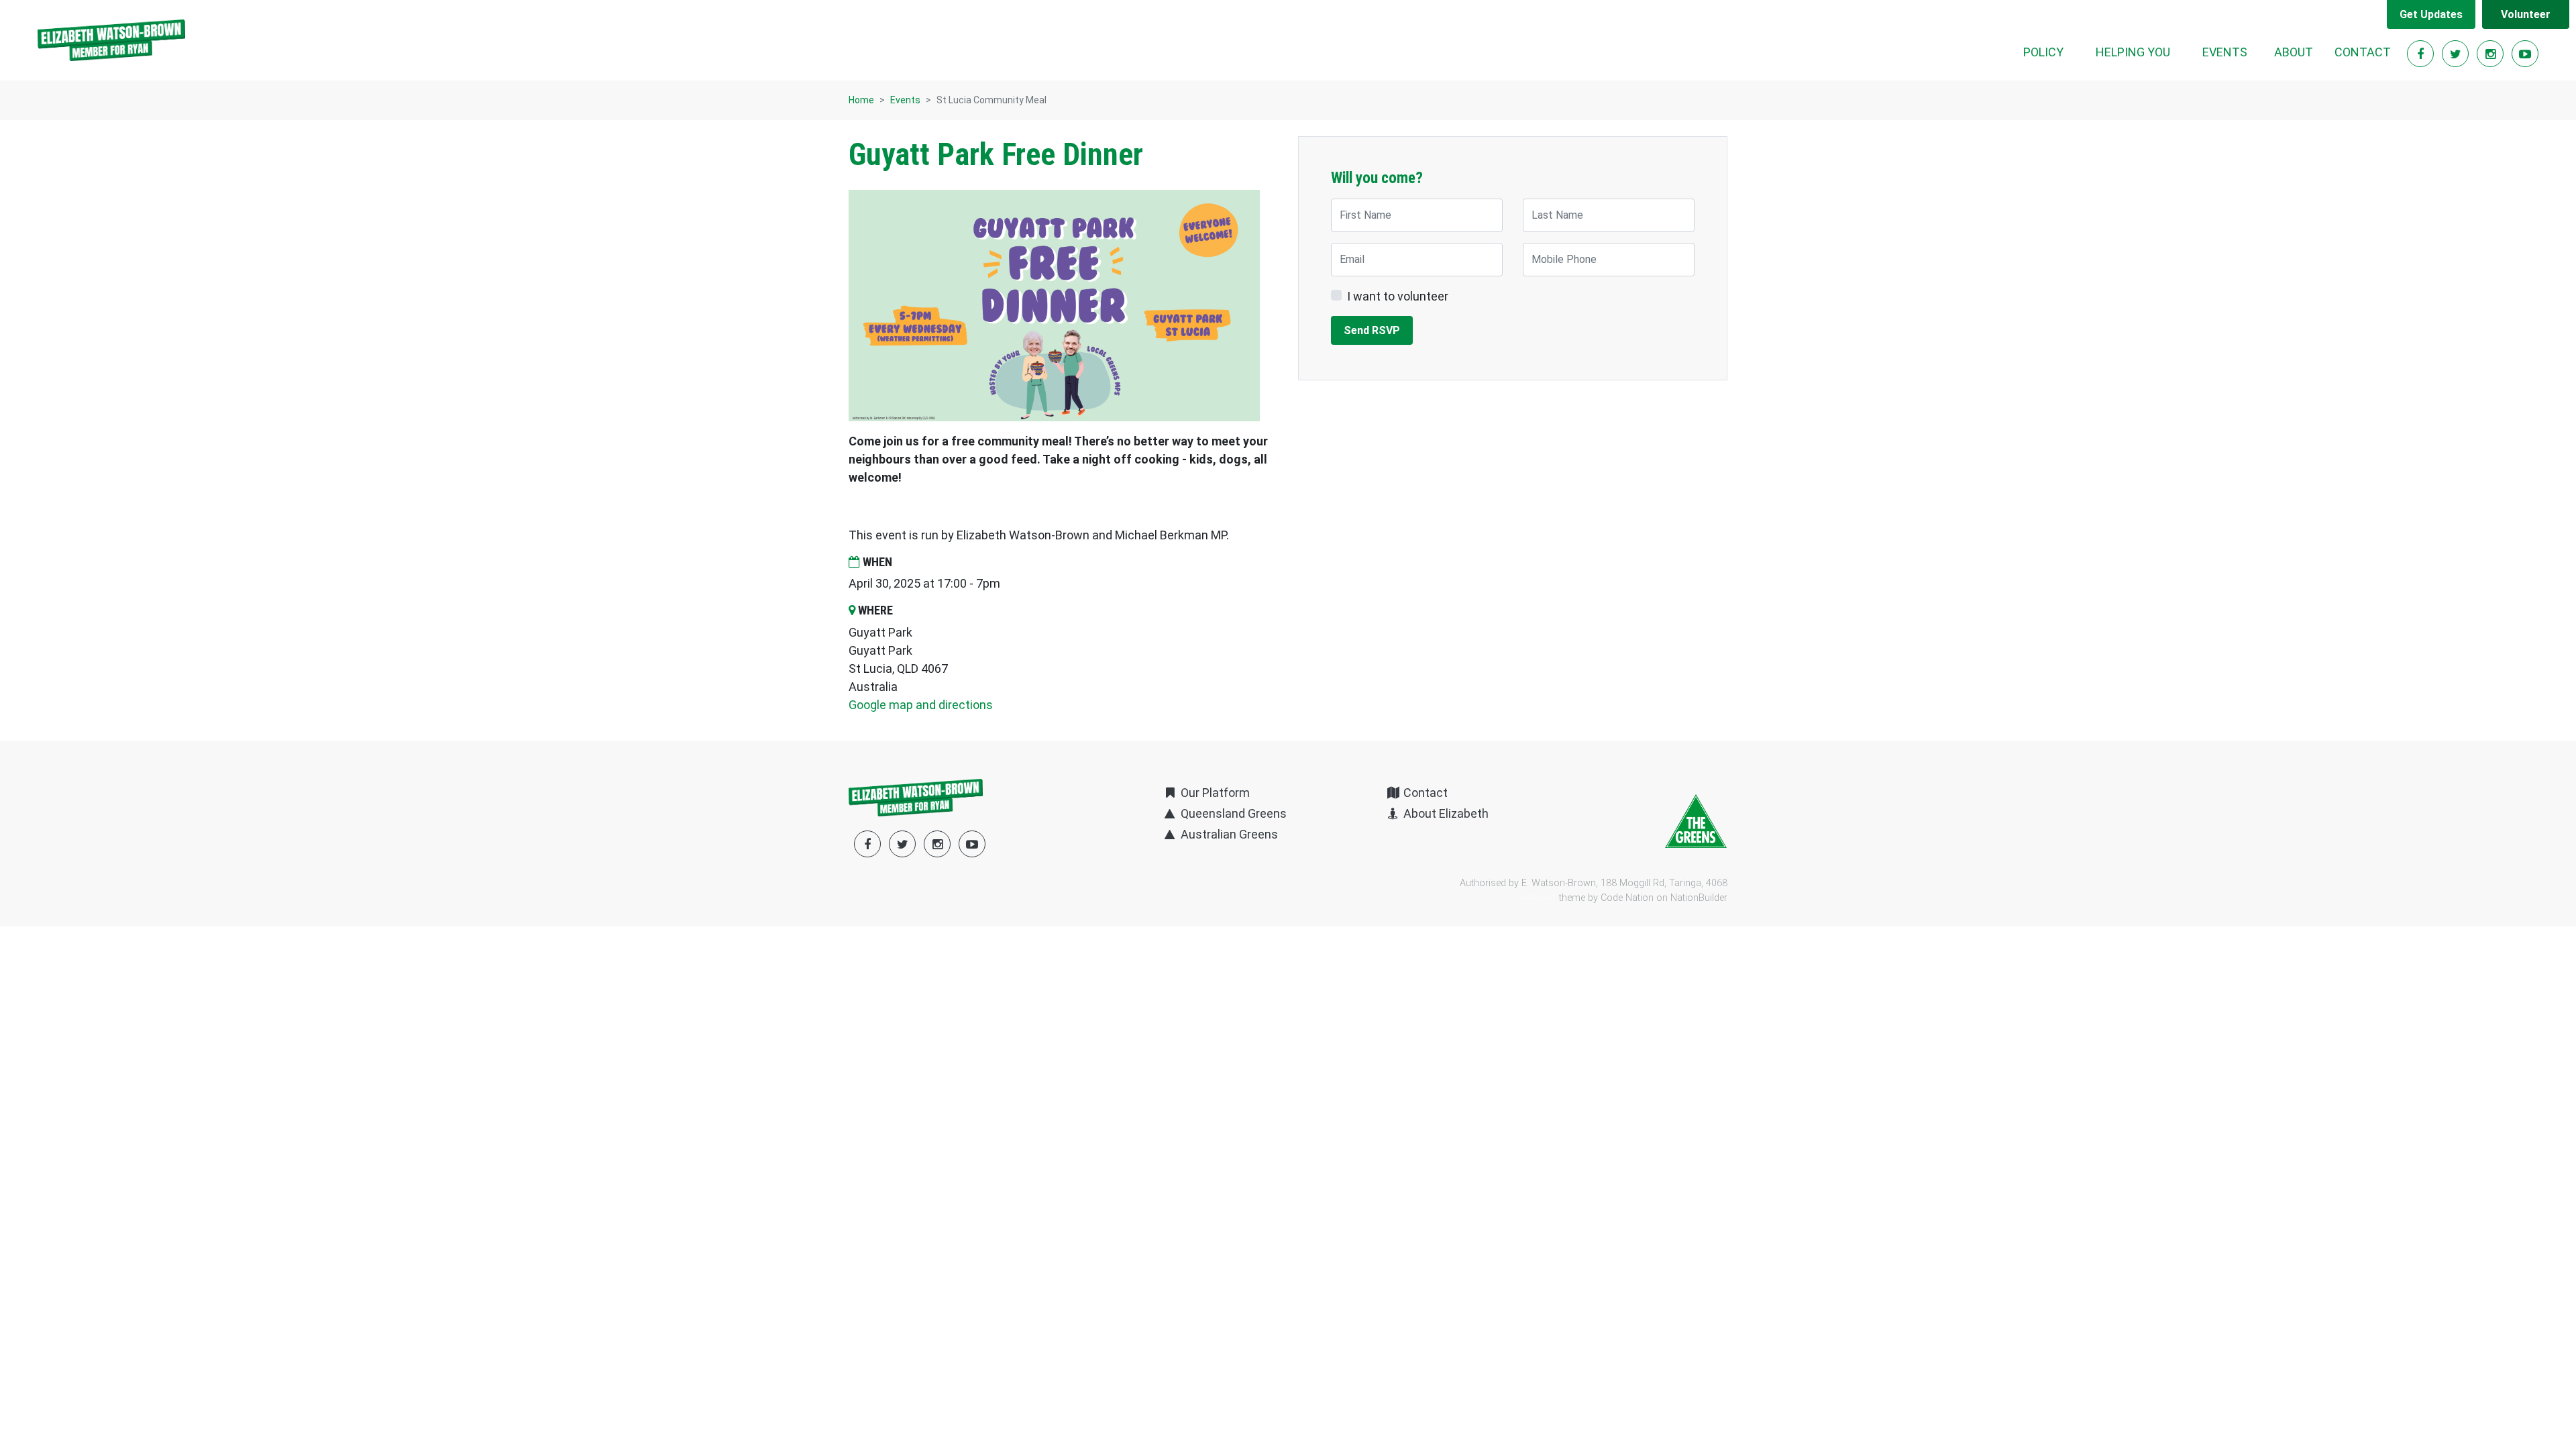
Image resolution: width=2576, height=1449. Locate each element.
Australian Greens (1228, 834)
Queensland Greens (1232, 813)
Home (861, 100)
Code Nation (1627, 898)
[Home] (111, 40)
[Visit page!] (2422, 54)
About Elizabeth (1445, 813)
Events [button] (2233, 52)
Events (905, 100)
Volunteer (2526, 14)
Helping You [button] (2133, 52)
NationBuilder (1699, 898)
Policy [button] (2043, 52)
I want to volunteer (1398, 296)
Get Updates (2431, 14)
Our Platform (1214, 793)
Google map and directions (921, 705)
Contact (2363, 52)
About (2294, 52)
